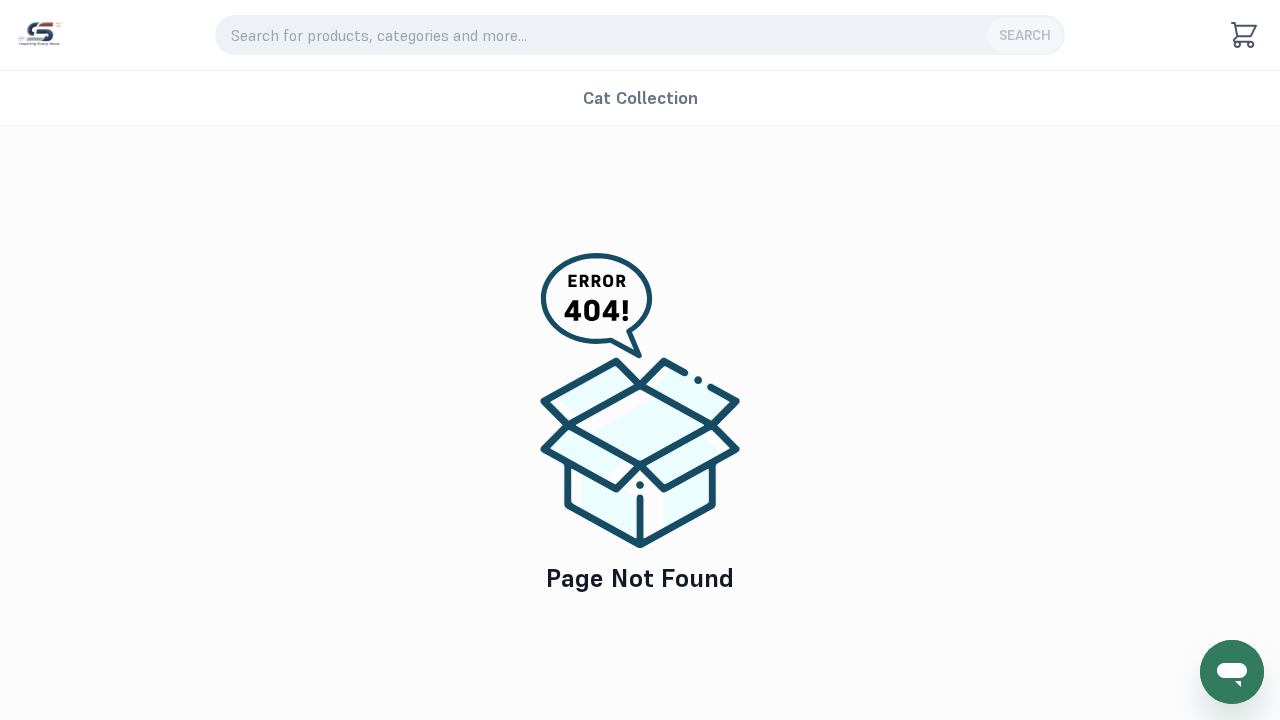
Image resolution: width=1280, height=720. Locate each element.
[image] (39, 35)
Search (1025, 35)
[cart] (1244, 35)
